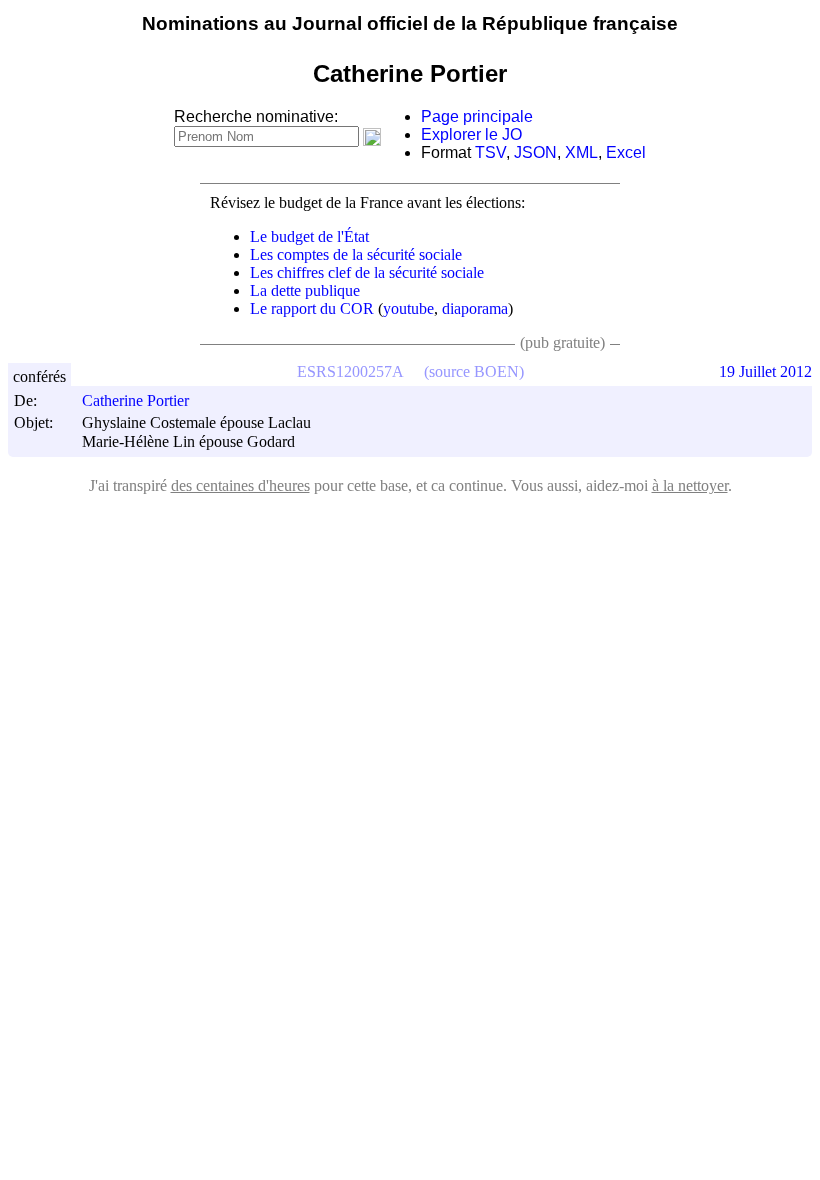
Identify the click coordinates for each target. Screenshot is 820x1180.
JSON (535, 152)
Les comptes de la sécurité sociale (356, 254)
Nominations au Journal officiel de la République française (410, 23)
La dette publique (305, 290)
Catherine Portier (135, 400)
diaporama (475, 308)
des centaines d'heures (240, 485)
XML (581, 152)
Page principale (477, 116)
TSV (490, 152)
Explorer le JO (471, 134)
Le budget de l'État (309, 236)
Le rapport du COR (312, 308)
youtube (408, 308)
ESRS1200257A (350, 371)
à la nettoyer (690, 485)
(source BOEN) (474, 371)
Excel (626, 152)
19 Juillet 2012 (765, 371)
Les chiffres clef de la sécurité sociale (367, 272)
